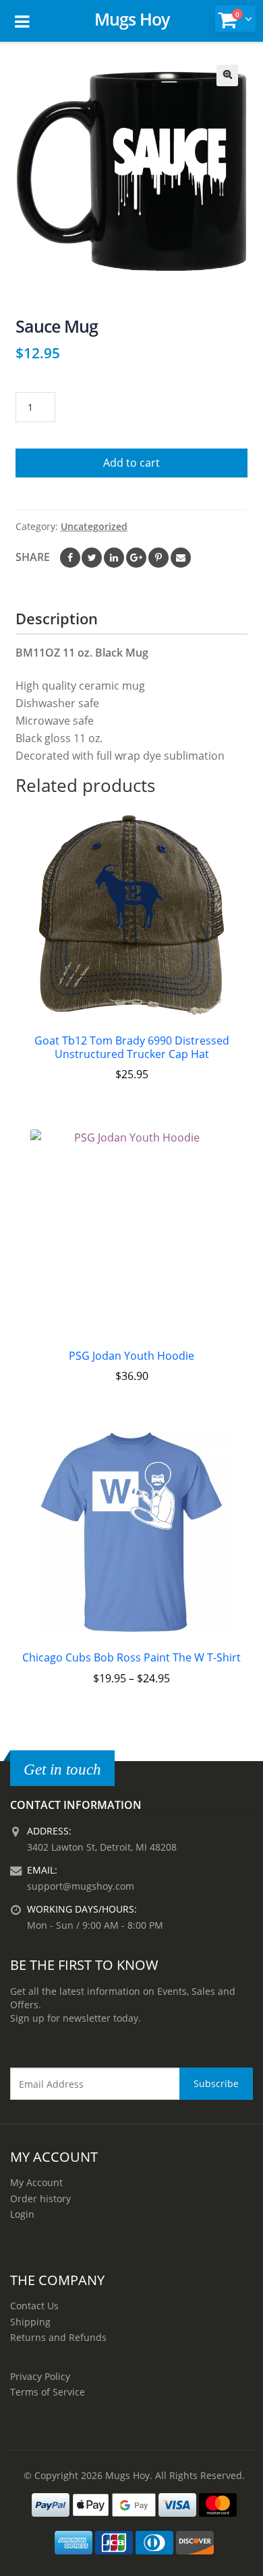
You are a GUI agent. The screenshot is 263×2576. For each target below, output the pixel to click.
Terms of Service (48, 2392)
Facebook (70, 558)
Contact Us (34, 2306)
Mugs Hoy (132, 19)
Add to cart (131, 463)
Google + (136, 558)
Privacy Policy (40, 2376)
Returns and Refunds (58, 2337)
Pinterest (158, 558)
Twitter (92, 558)
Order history (40, 2199)
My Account (36, 2182)
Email (181, 558)
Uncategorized (94, 526)
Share (33, 557)
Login (22, 2214)
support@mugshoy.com (81, 1886)
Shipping (30, 2322)
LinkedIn (114, 558)
